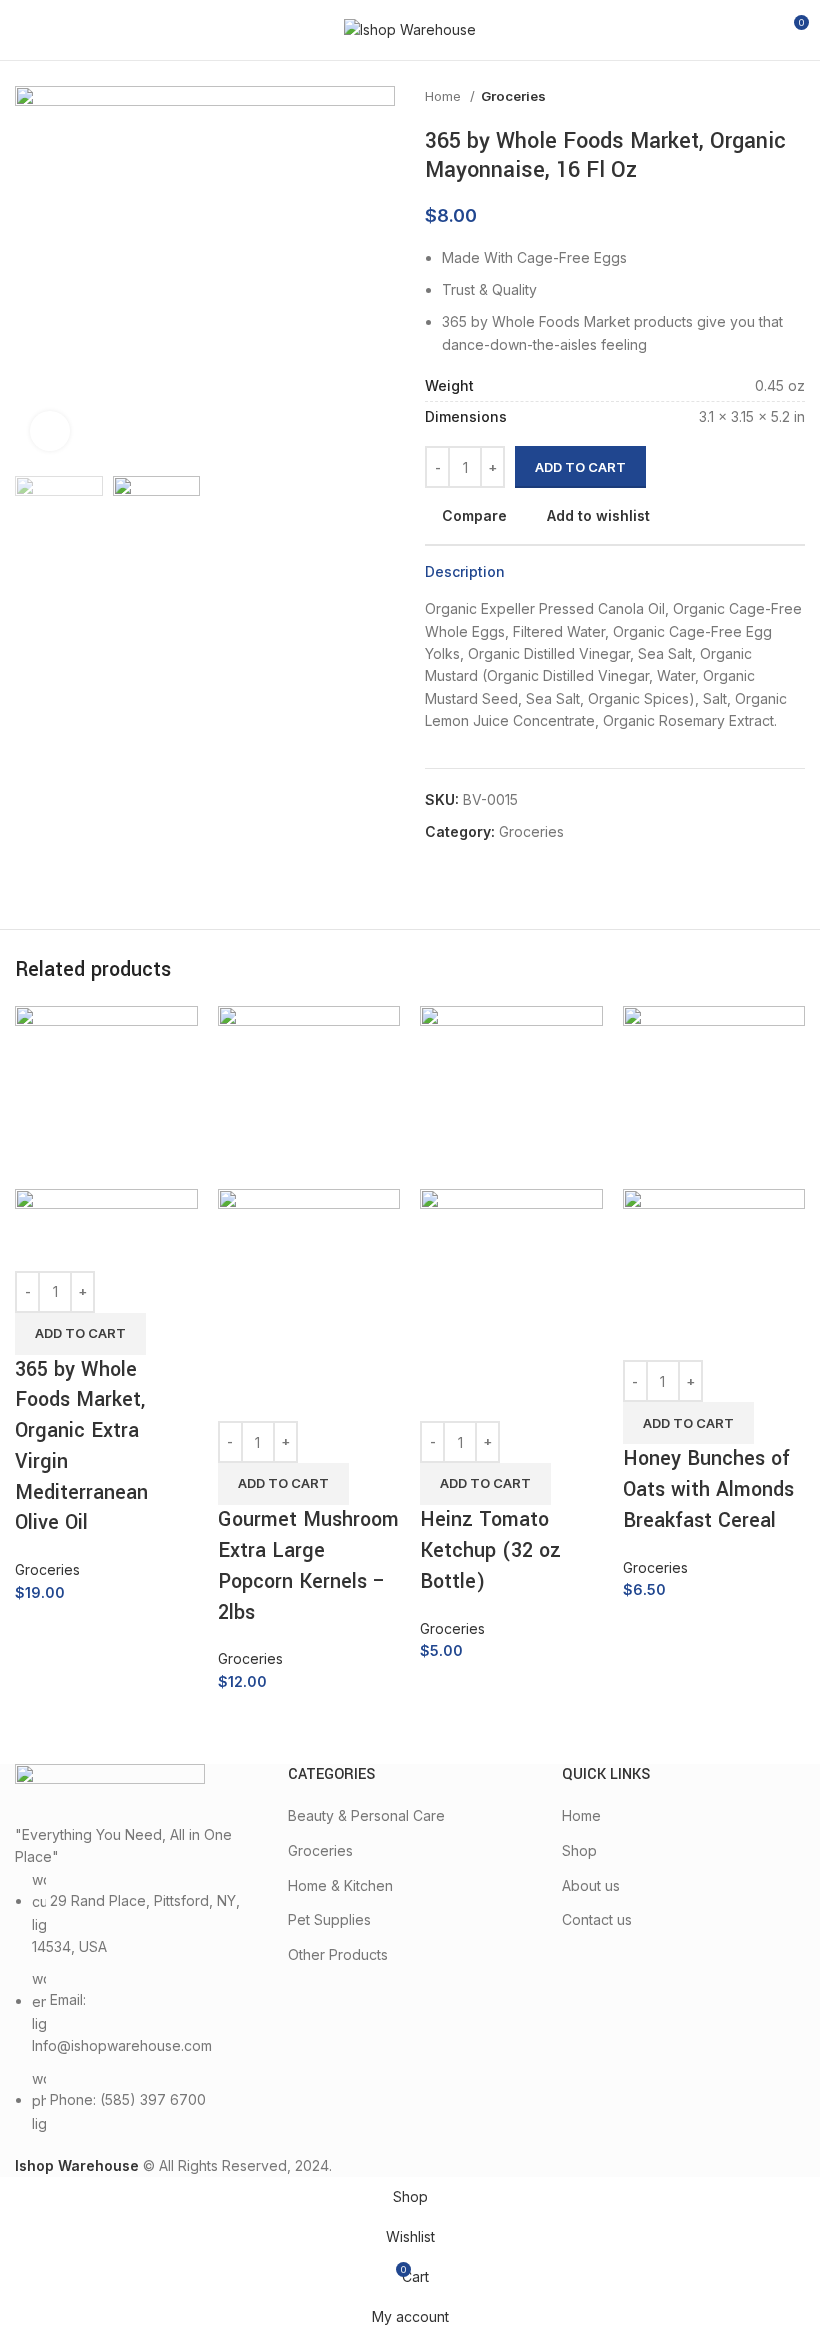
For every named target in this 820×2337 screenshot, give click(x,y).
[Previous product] (755, 97)
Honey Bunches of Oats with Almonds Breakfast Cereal (708, 1489)
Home (445, 96)
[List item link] (136, 2002)
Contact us (597, 1919)
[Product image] (106, 1202)
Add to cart (580, 467)
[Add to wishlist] (148, 1246)
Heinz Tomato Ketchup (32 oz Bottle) (490, 1550)
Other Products (338, 1954)
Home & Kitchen (340, 1885)
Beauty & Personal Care (366, 1815)
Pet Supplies (329, 1919)
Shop (579, 1850)
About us (591, 1885)
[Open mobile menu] (23, 30)
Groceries (513, 96)
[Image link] (110, 1792)
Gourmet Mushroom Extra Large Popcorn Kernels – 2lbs (308, 1565)
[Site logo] (410, 28)
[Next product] (795, 97)
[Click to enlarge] (50, 431)
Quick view (94, 1246)
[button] (80, 1334)
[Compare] (40, 1246)
